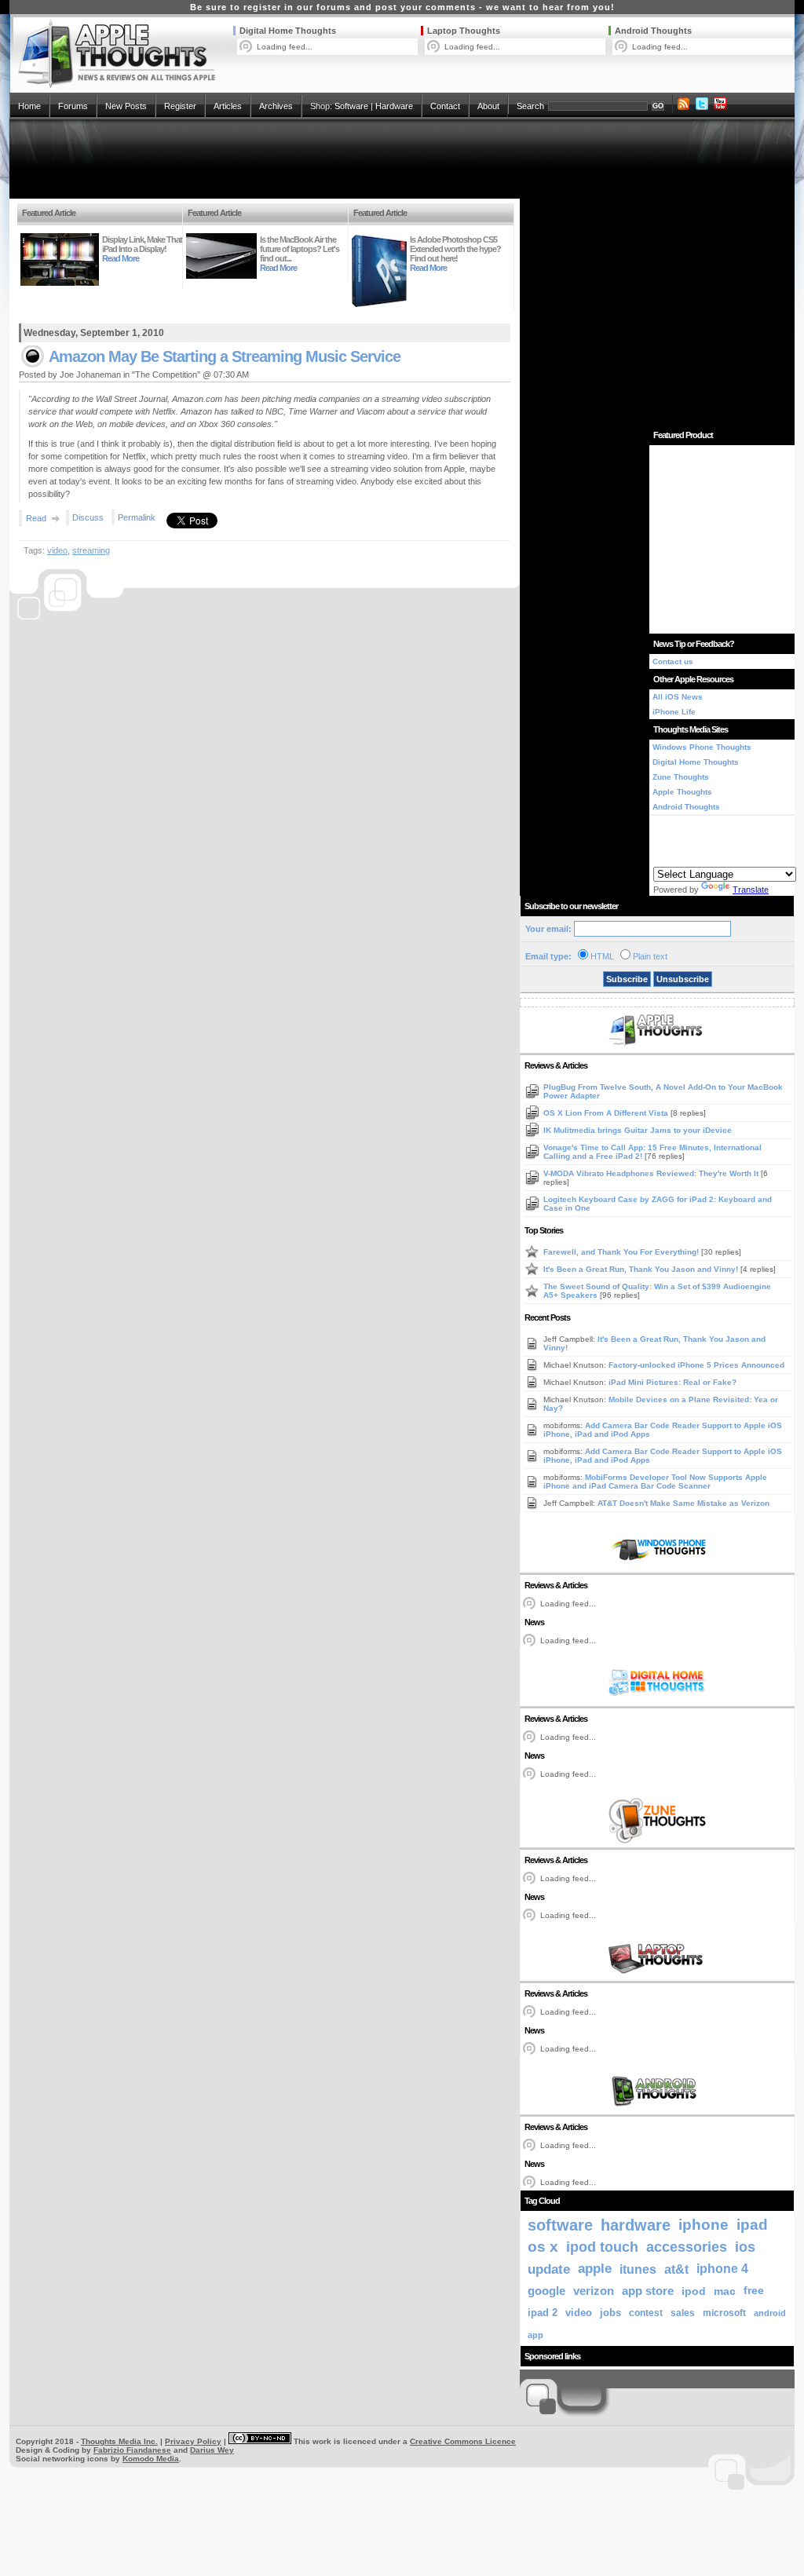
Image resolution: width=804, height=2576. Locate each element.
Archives (276, 106)
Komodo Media (151, 2459)
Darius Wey (212, 2450)
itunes (638, 2269)
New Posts (126, 106)
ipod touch (602, 2247)
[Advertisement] (402, 159)
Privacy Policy (193, 2441)
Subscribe (627, 979)
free (754, 2291)
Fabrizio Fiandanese (132, 2450)
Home (29, 106)
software (560, 2225)
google (546, 2291)
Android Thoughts (653, 31)
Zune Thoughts (681, 777)
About (488, 106)
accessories (687, 2247)
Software (351, 106)
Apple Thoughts (682, 792)
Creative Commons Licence (463, 2441)
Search (530, 106)
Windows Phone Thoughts (702, 747)
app (535, 2335)
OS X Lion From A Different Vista (607, 1113)
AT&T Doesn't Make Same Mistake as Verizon (683, 1503)
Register (180, 106)
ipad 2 (543, 2313)
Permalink (137, 517)
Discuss (88, 517)
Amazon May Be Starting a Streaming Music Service (225, 356)
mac (725, 2291)
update (549, 2269)
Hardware (394, 106)
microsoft (724, 2313)
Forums (73, 106)
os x (543, 2247)
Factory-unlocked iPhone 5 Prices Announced (696, 1365)
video (57, 550)
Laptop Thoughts (464, 31)
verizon (594, 2291)
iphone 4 (722, 2269)
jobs (610, 2313)
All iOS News (678, 697)
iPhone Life (674, 712)
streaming (91, 550)
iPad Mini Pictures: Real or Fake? (672, 1382)
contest (646, 2313)
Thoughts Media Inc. (119, 2441)
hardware (636, 2225)
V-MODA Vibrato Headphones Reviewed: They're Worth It (652, 1173)
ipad (752, 2225)
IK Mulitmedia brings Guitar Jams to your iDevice (638, 1130)
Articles (228, 106)
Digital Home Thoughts (288, 31)
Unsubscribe (683, 979)
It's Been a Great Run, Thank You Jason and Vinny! (642, 1269)
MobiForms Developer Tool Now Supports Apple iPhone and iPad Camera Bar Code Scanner (655, 1482)
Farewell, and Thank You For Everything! (622, 1252)
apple (595, 2269)
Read (36, 518)
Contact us (673, 661)
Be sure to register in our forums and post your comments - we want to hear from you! (402, 7)
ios (745, 2247)
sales (683, 2313)
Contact (445, 106)
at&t (676, 2269)
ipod (694, 2291)
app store (648, 2291)
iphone (703, 2225)
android (770, 2313)
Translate (751, 890)
